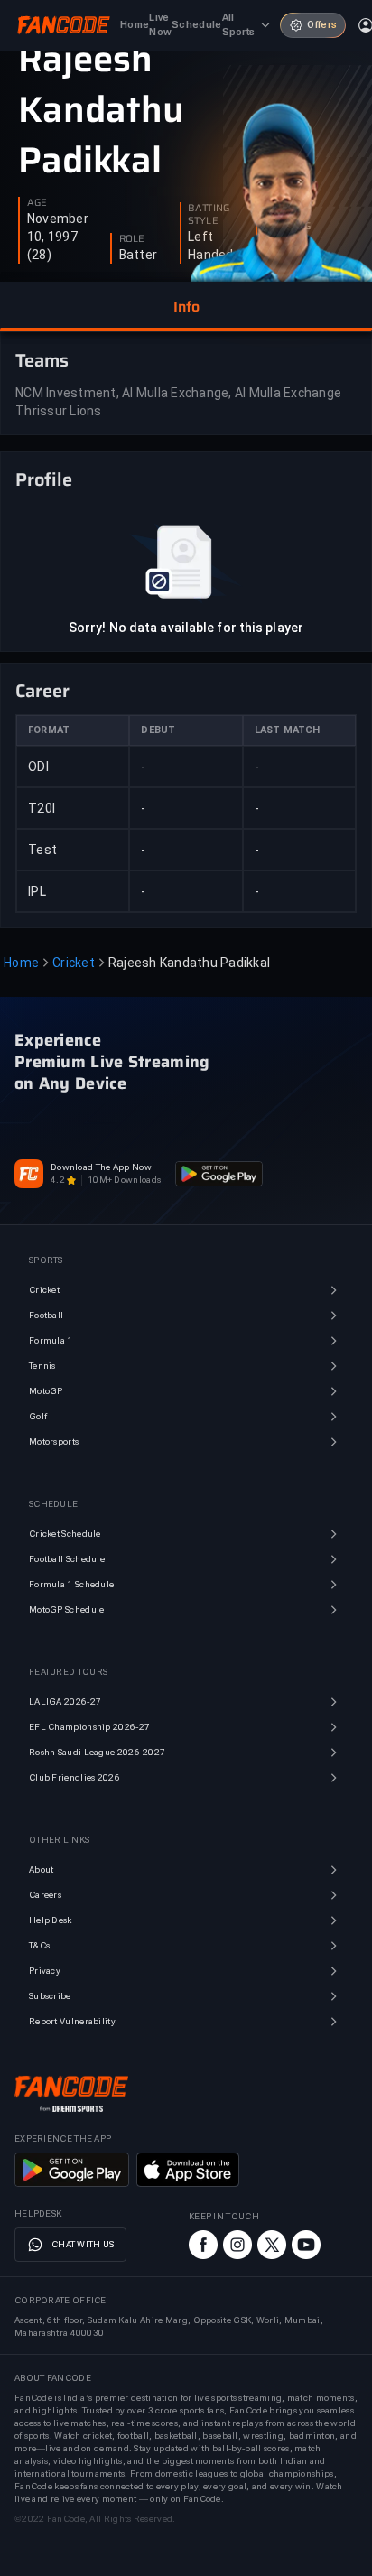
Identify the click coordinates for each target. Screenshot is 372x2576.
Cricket (74, 963)
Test (42, 850)
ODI (38, 767)
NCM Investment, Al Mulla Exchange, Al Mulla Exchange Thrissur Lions (178, 402)
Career (42, 691)
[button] (186, 307)
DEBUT (158, 730)
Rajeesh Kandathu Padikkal (101, 110)
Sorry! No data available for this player (186, 628)
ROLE (132, 239)
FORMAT (49, 730)
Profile (44, 479)
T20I (42, 808)
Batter (139, 255)
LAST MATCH (288, 730)
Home (21, 963)
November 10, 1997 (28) (58, 237)
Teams (42, 360)
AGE (37, 203)
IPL (37, 891)
